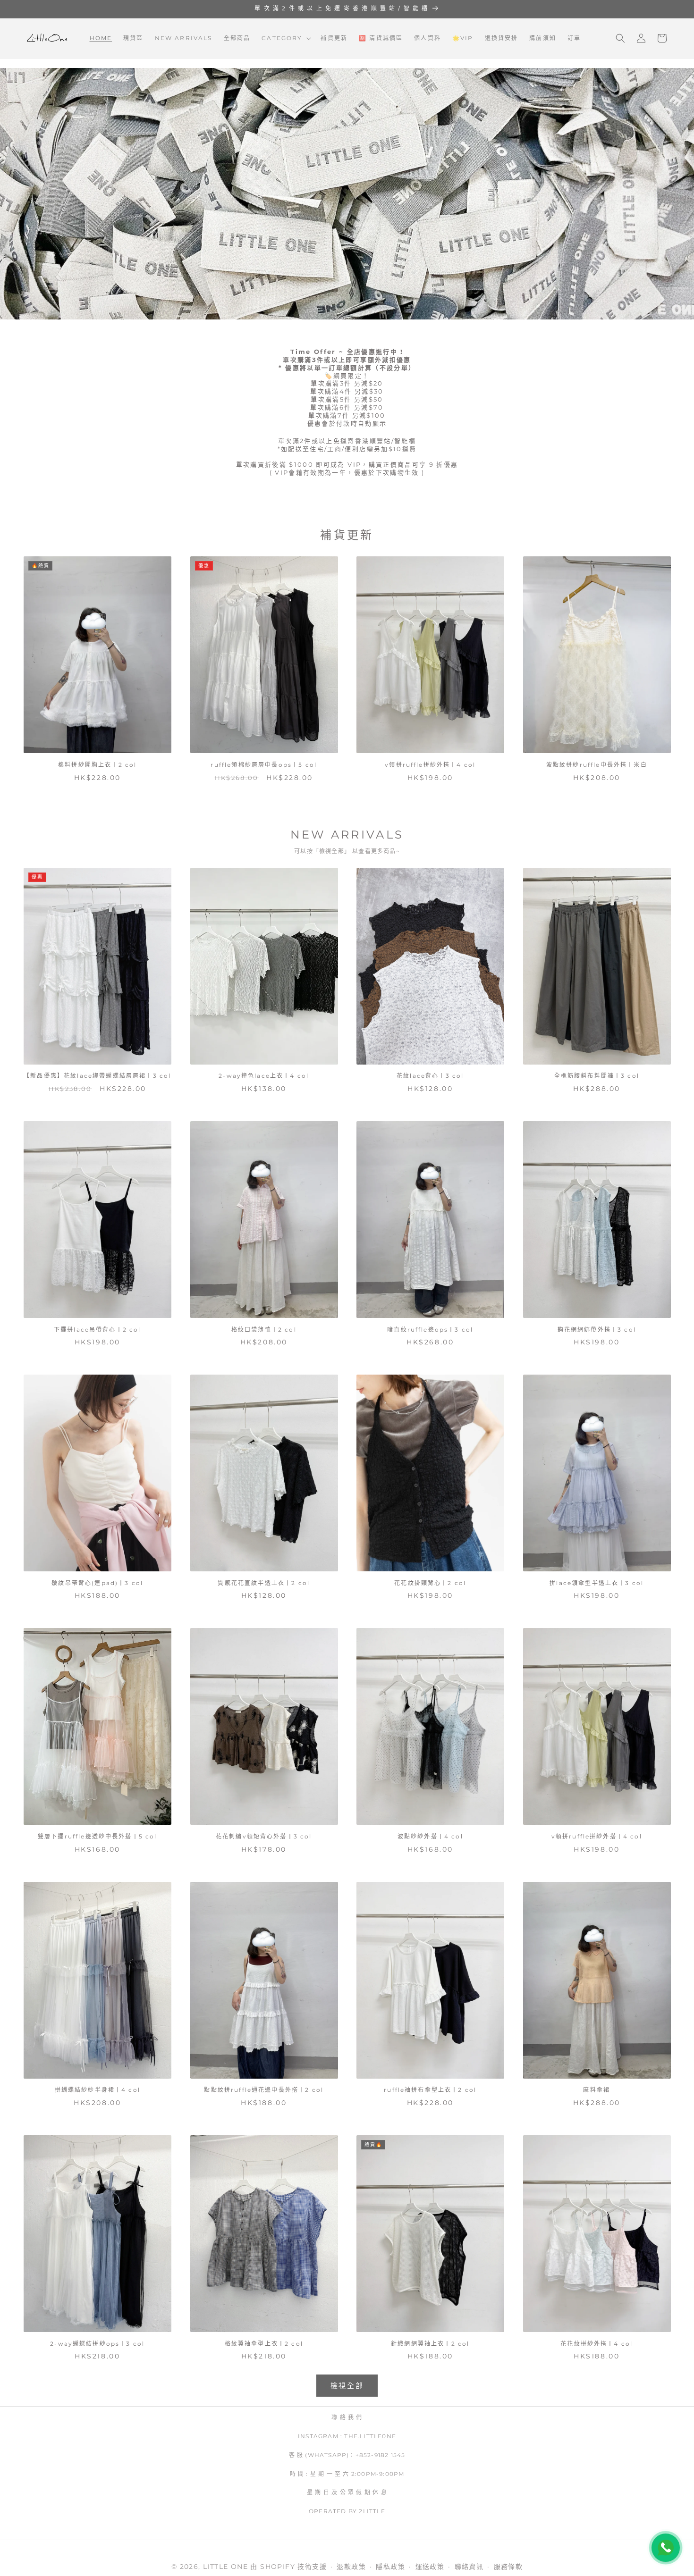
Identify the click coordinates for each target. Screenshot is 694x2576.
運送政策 (430, 2567)
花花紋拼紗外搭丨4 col (597, 2344)
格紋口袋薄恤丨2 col (264, 1330)
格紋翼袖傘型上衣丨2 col (264, 2344)
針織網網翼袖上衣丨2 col (430, 2344)
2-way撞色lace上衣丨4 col (264, 1076)
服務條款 (508, 2567)
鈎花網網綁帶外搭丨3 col (597, 1330)
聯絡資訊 (469, 2567)
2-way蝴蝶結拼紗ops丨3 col (97, 2344)
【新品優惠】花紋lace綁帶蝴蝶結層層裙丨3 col (97, 1076)
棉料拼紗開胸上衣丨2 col (97, 765)
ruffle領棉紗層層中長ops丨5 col (264, 765)
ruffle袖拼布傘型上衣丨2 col (430, 2090)
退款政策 (351, 2567)
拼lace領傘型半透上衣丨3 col (597, 1583)
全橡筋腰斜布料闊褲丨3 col (597, 1076)
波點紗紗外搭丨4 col (430, 1836)
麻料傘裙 (597, 2090)
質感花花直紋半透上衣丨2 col (264, 1583)
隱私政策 (390, 2567)
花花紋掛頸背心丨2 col (430, 1583)
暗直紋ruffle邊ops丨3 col (430, 1330)
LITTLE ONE (225, 2567)
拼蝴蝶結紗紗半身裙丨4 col (97, 2090)
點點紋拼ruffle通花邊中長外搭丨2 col (264, 2090)
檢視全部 (347, 2386)
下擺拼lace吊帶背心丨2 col (97, 1330)
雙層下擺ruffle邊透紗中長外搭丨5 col (97, 1836)
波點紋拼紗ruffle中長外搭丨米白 (597, 765)
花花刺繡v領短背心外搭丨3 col (264, 1836)
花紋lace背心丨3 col (430, 1076)
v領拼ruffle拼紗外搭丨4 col (430, 765)
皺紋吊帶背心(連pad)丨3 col (97, 1583)
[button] (285, 38)
